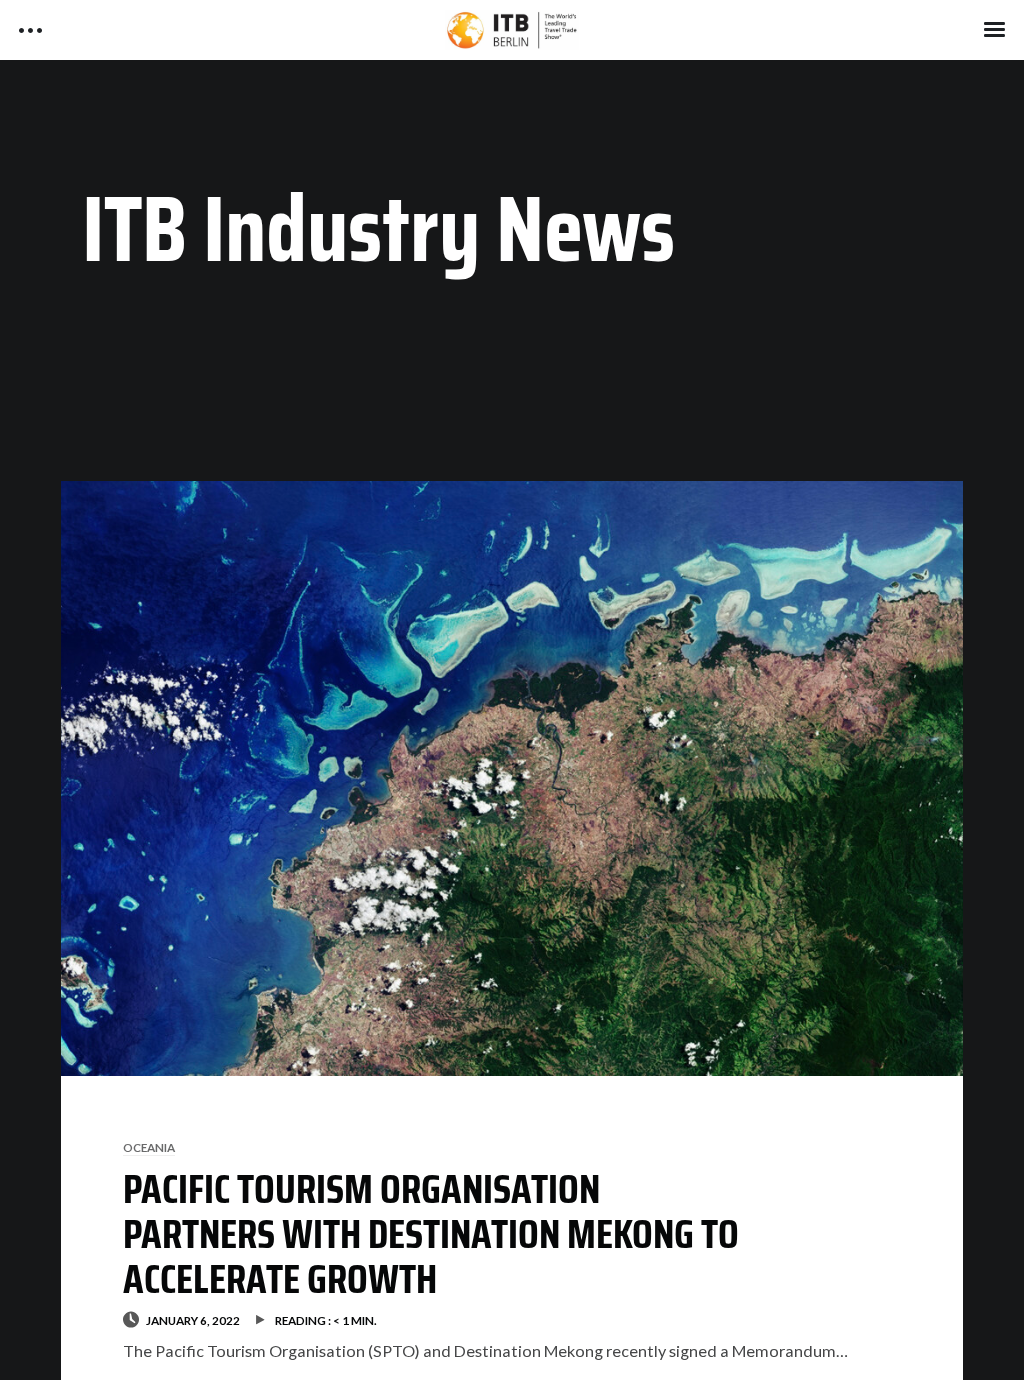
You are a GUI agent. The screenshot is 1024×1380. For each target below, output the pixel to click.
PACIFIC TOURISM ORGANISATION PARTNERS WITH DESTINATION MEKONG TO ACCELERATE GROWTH (431, 1234)
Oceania (149, 1147)
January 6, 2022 (193, 1320)
